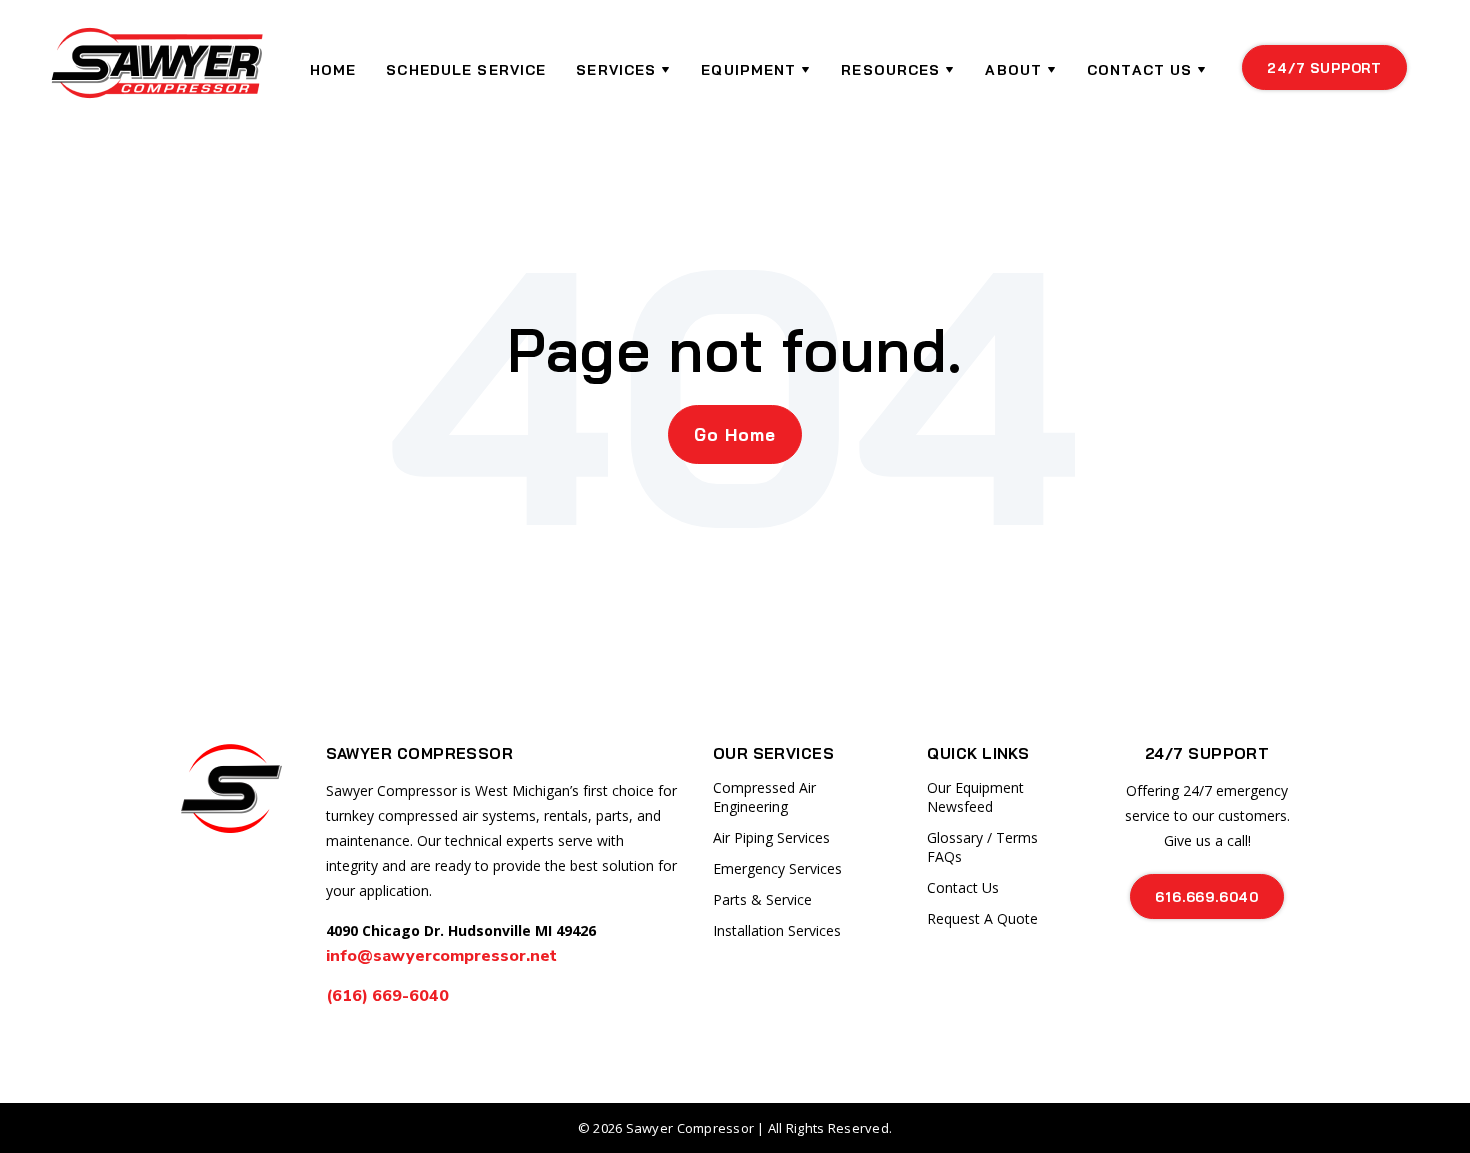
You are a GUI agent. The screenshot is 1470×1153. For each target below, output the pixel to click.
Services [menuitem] (616, 70)
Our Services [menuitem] (773, 753)
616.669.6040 (1207, 896)
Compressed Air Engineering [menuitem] (764, 797)
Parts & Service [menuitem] (762, 899)
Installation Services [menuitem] (777, 930)
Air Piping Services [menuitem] (771, 837)
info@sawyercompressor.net (441, 956)
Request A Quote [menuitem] (982, 918)
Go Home (735, 434)
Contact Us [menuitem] (1139, 70)
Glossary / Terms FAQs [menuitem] (982, 847)
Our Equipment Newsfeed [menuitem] (975, 797)
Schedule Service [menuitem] (466, 70)
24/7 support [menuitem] (1324, 67)
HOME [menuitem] (333, 70)
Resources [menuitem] (890, 70)
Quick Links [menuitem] (978, 753)
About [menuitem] (1013, 70)
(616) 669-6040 (389, 996)
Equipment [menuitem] (748, 70)
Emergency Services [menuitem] (777, 868)
